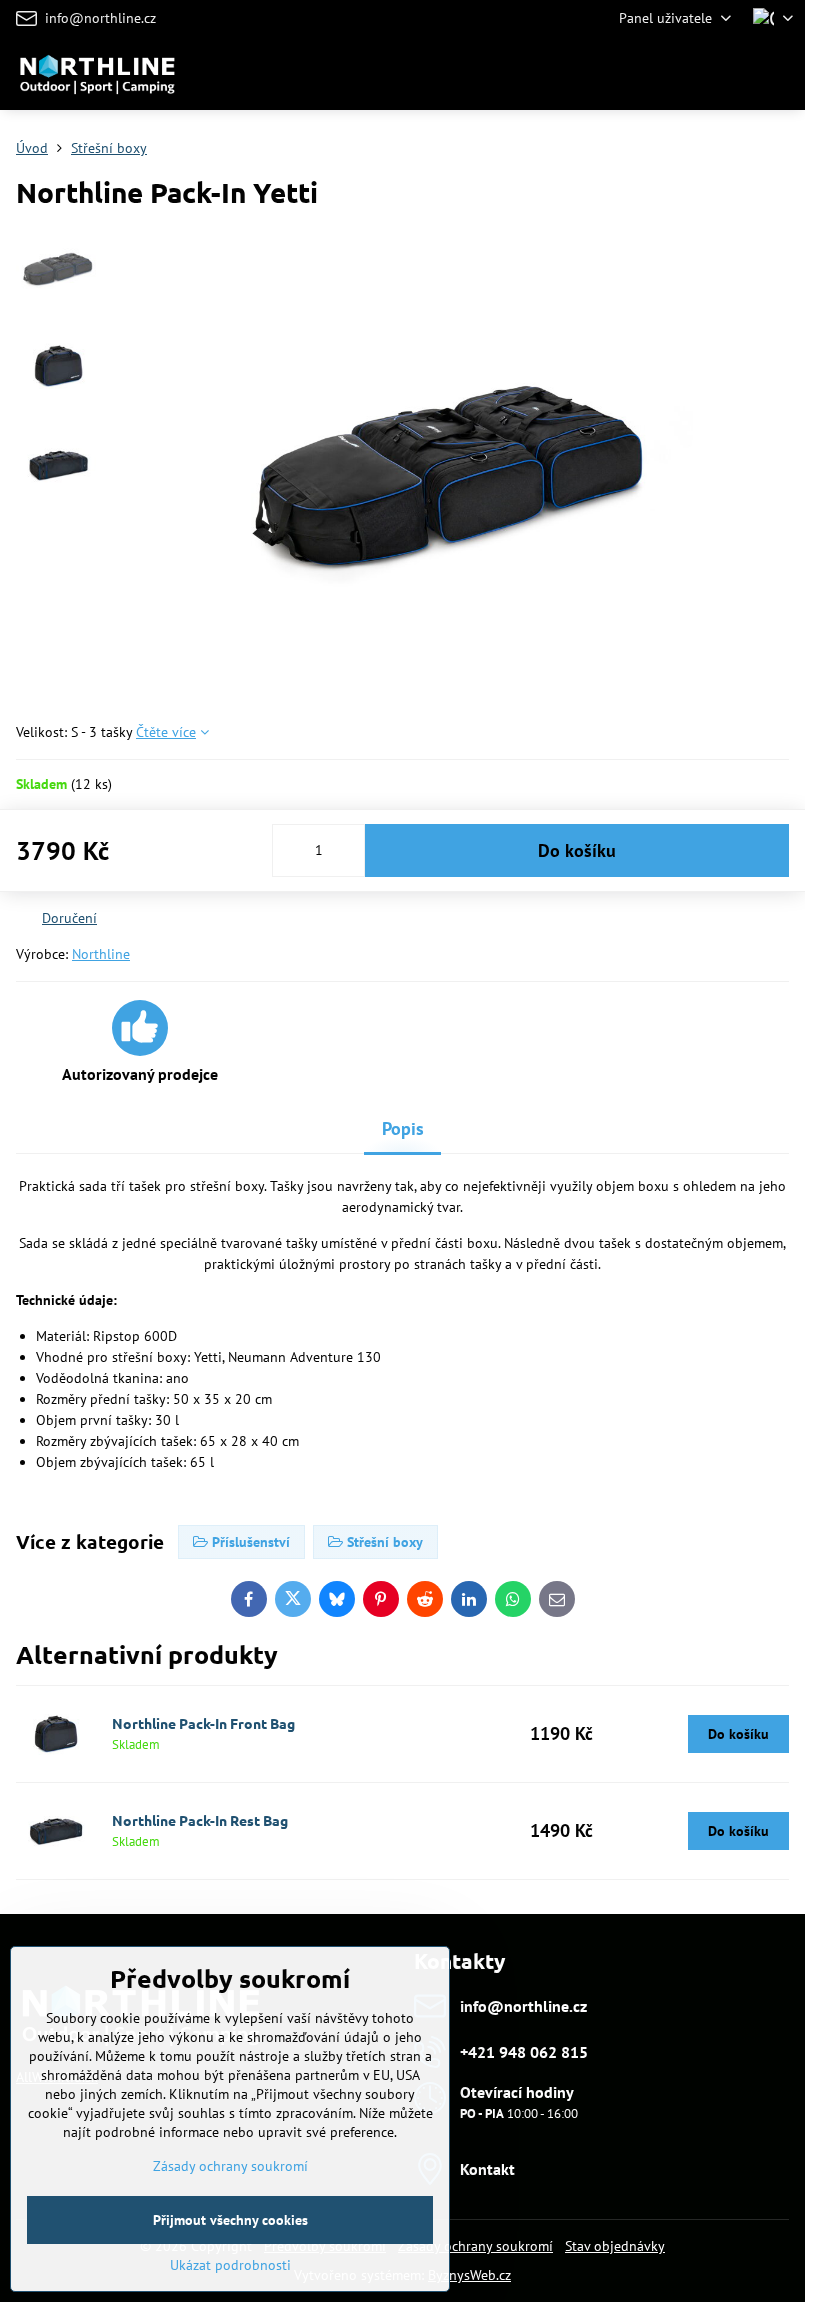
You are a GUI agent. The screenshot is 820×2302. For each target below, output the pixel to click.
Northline (101, 954)
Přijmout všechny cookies (230, 2220)
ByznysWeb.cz (469, 2275)
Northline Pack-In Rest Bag (200, 1820)
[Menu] (781, 74)
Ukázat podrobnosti (230, 2265)
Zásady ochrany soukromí (475, 2246)
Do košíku (577, 850)
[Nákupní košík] (733, 74)
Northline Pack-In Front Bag (203, 1723)
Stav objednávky (615, 2246)
